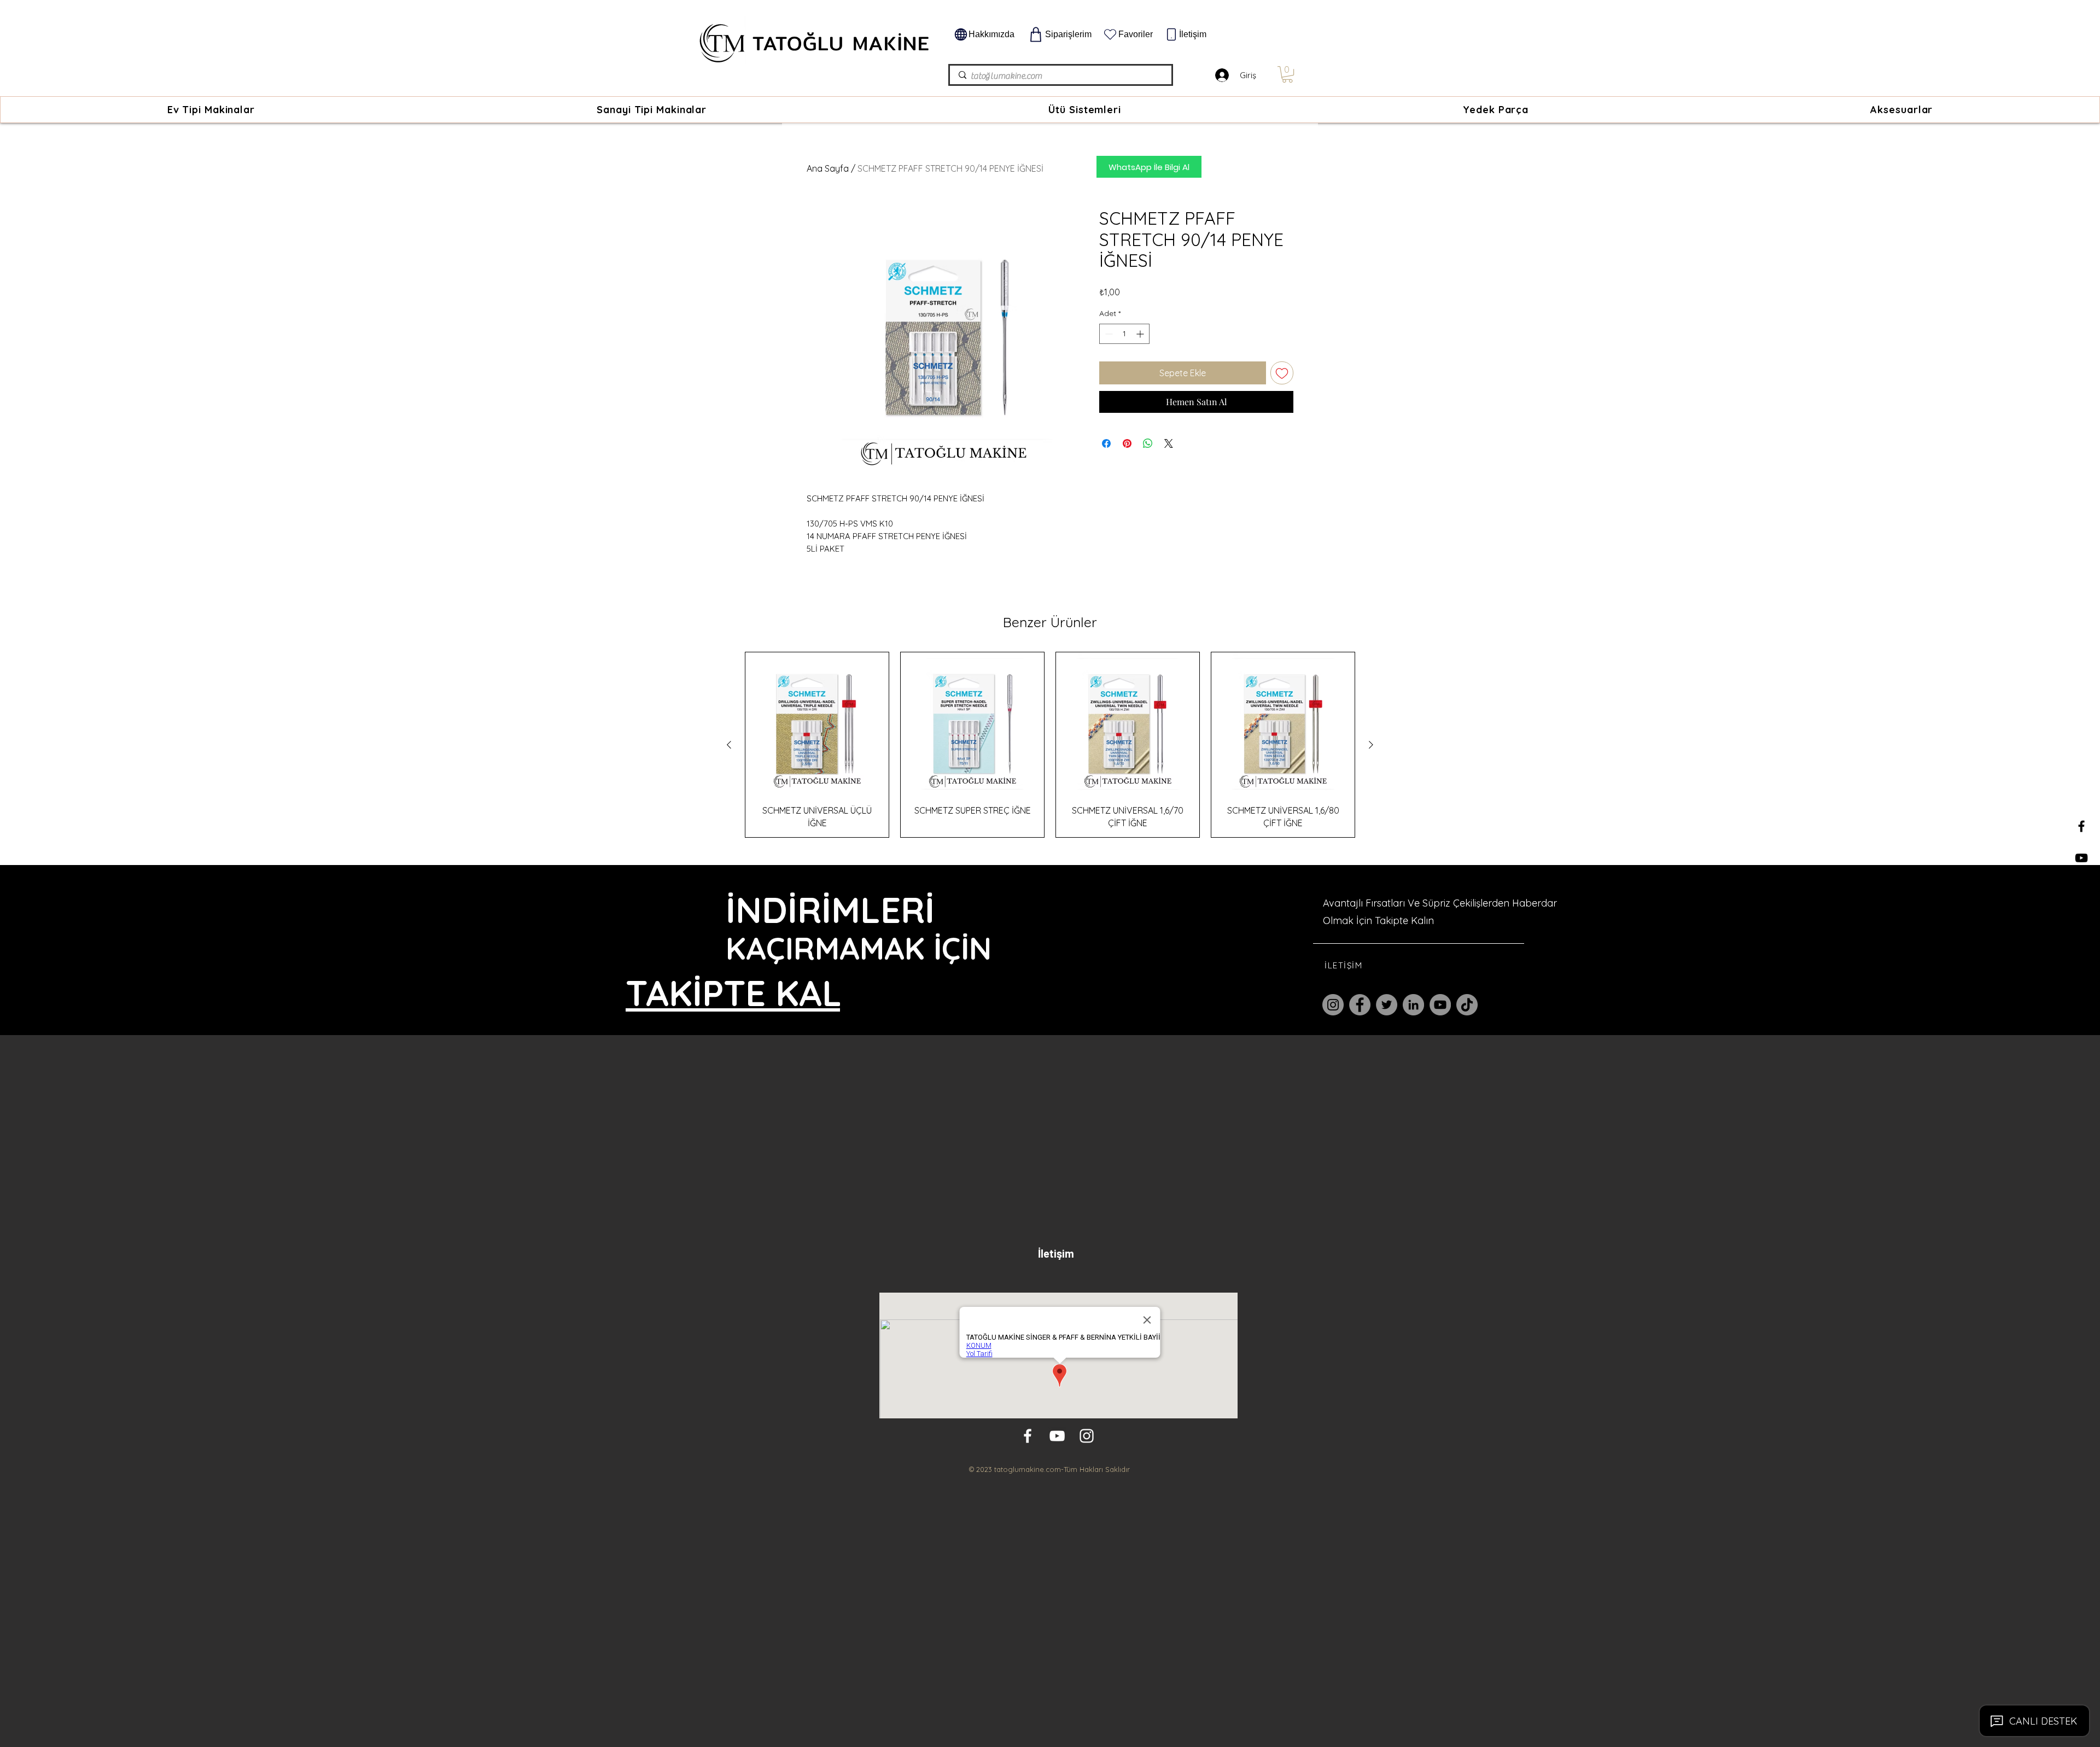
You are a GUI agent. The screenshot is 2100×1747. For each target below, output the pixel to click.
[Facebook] (1360, 1005)
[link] (1287, 74)
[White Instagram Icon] (1087, 1436)
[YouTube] (1440, 1005)
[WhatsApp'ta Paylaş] (1148, 443)
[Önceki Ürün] (729, 745)
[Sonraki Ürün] (1371, 745)
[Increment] (1141, 334)
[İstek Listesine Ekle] (1282, 373)
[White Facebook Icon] (1028, 1436)
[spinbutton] (1124, 334)
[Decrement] (1108, 334)
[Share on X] (1169, 443)
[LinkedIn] (1413, 1005)
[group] (1050, 745)
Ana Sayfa (828, 168)
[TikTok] (1467, 1005)
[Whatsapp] (2081, 921)
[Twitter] (1387, 1005)
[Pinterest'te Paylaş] (1127, 443)
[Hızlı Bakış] (817, 724)
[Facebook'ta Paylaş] (1106, 443)
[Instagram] (1333, 1005)
